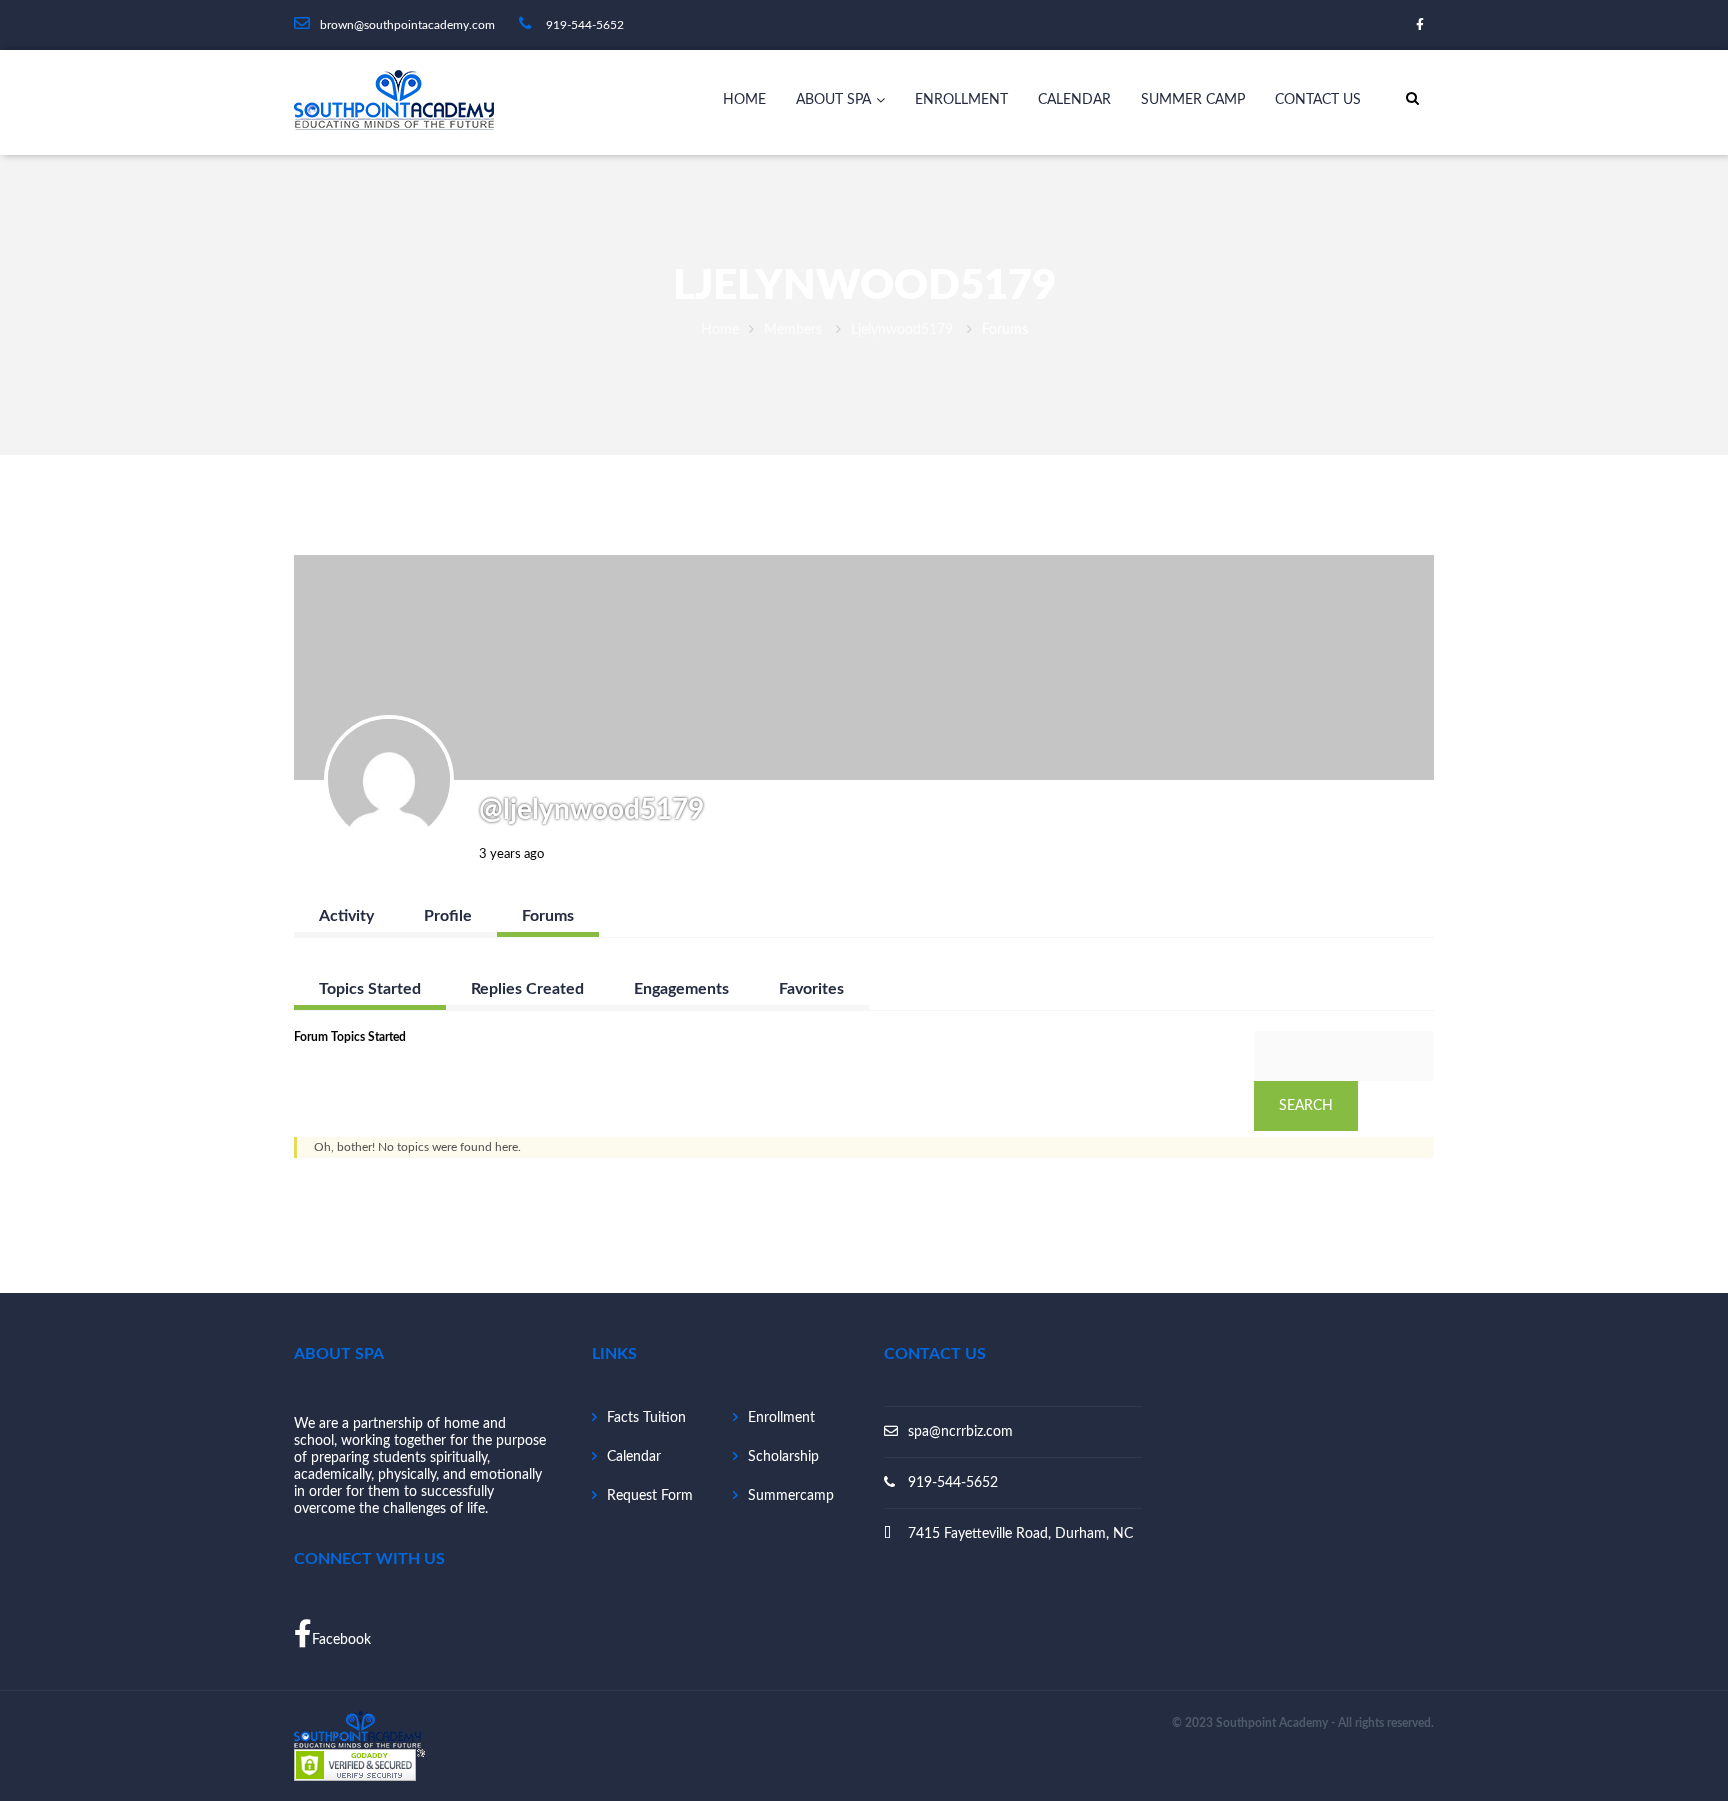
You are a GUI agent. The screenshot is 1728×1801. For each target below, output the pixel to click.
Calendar (1074, 100)
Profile (448, 916)
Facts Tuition (646, 1418)
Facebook (341, 1640)
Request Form (650, 1496)
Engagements (681, 989)
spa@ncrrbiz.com (960, 1432)
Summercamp (791, 1496)
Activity (346, 916)
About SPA (833, 100)
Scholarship (783, 1457)
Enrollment (961, 100)
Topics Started (370, 989)
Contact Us (1318, 100)
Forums (548, 916)
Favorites (811, 989)
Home (744, 100)
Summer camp (1193, 100)
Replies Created (527, 989)
